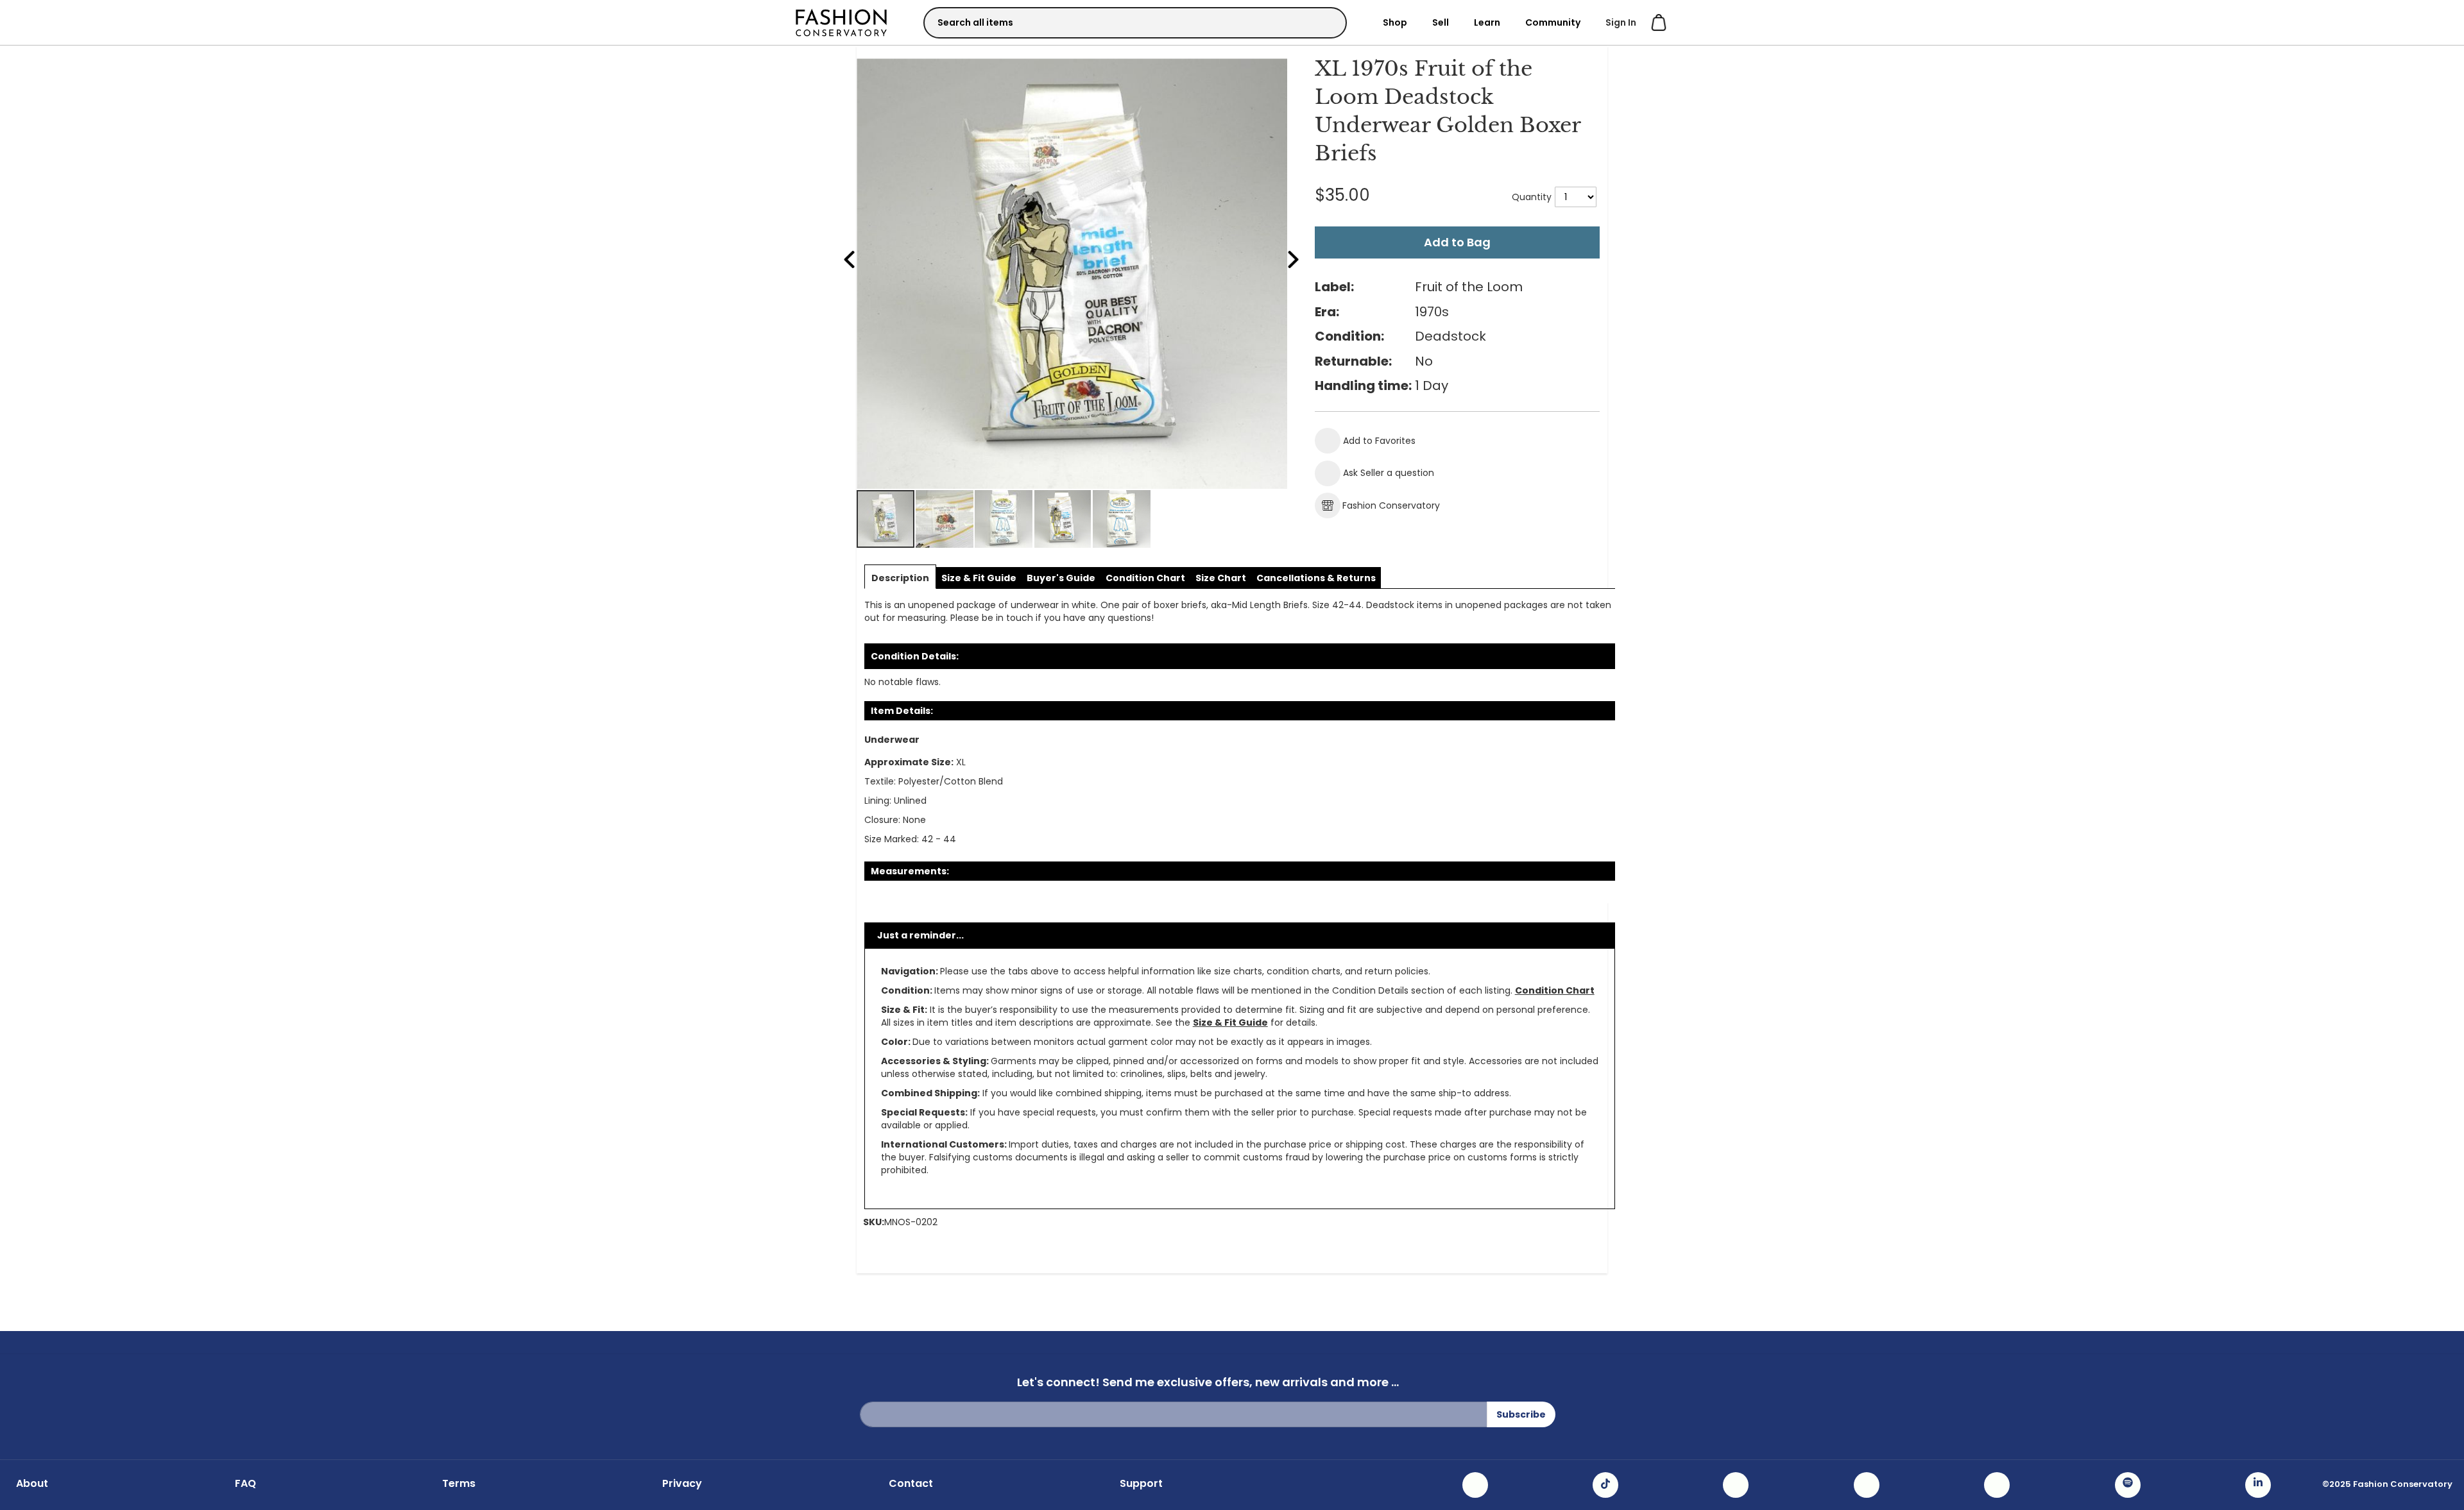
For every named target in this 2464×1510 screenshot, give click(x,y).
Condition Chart (1555, 990)
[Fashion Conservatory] (841, 22)
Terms (459, 1484)
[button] (945, 519)
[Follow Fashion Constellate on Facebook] (1736, 1485)
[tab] (900, 578)
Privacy (682, 1484)
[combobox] (1135, 23)
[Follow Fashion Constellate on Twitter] (1867, 1485)
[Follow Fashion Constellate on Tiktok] (1605, 1485)
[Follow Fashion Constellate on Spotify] (2128, 1485)
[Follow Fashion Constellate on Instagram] (1475, 1485)
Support (1141, 1484)
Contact (911, 1484)
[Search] (1326, 22)
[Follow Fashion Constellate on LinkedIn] (2258, 1485)
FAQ (245, 1484)
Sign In (1621, 22)
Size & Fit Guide (1230, 1022)
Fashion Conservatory (1391, 505)
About (32, 1484)
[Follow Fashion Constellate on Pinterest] (1997, 1485)
